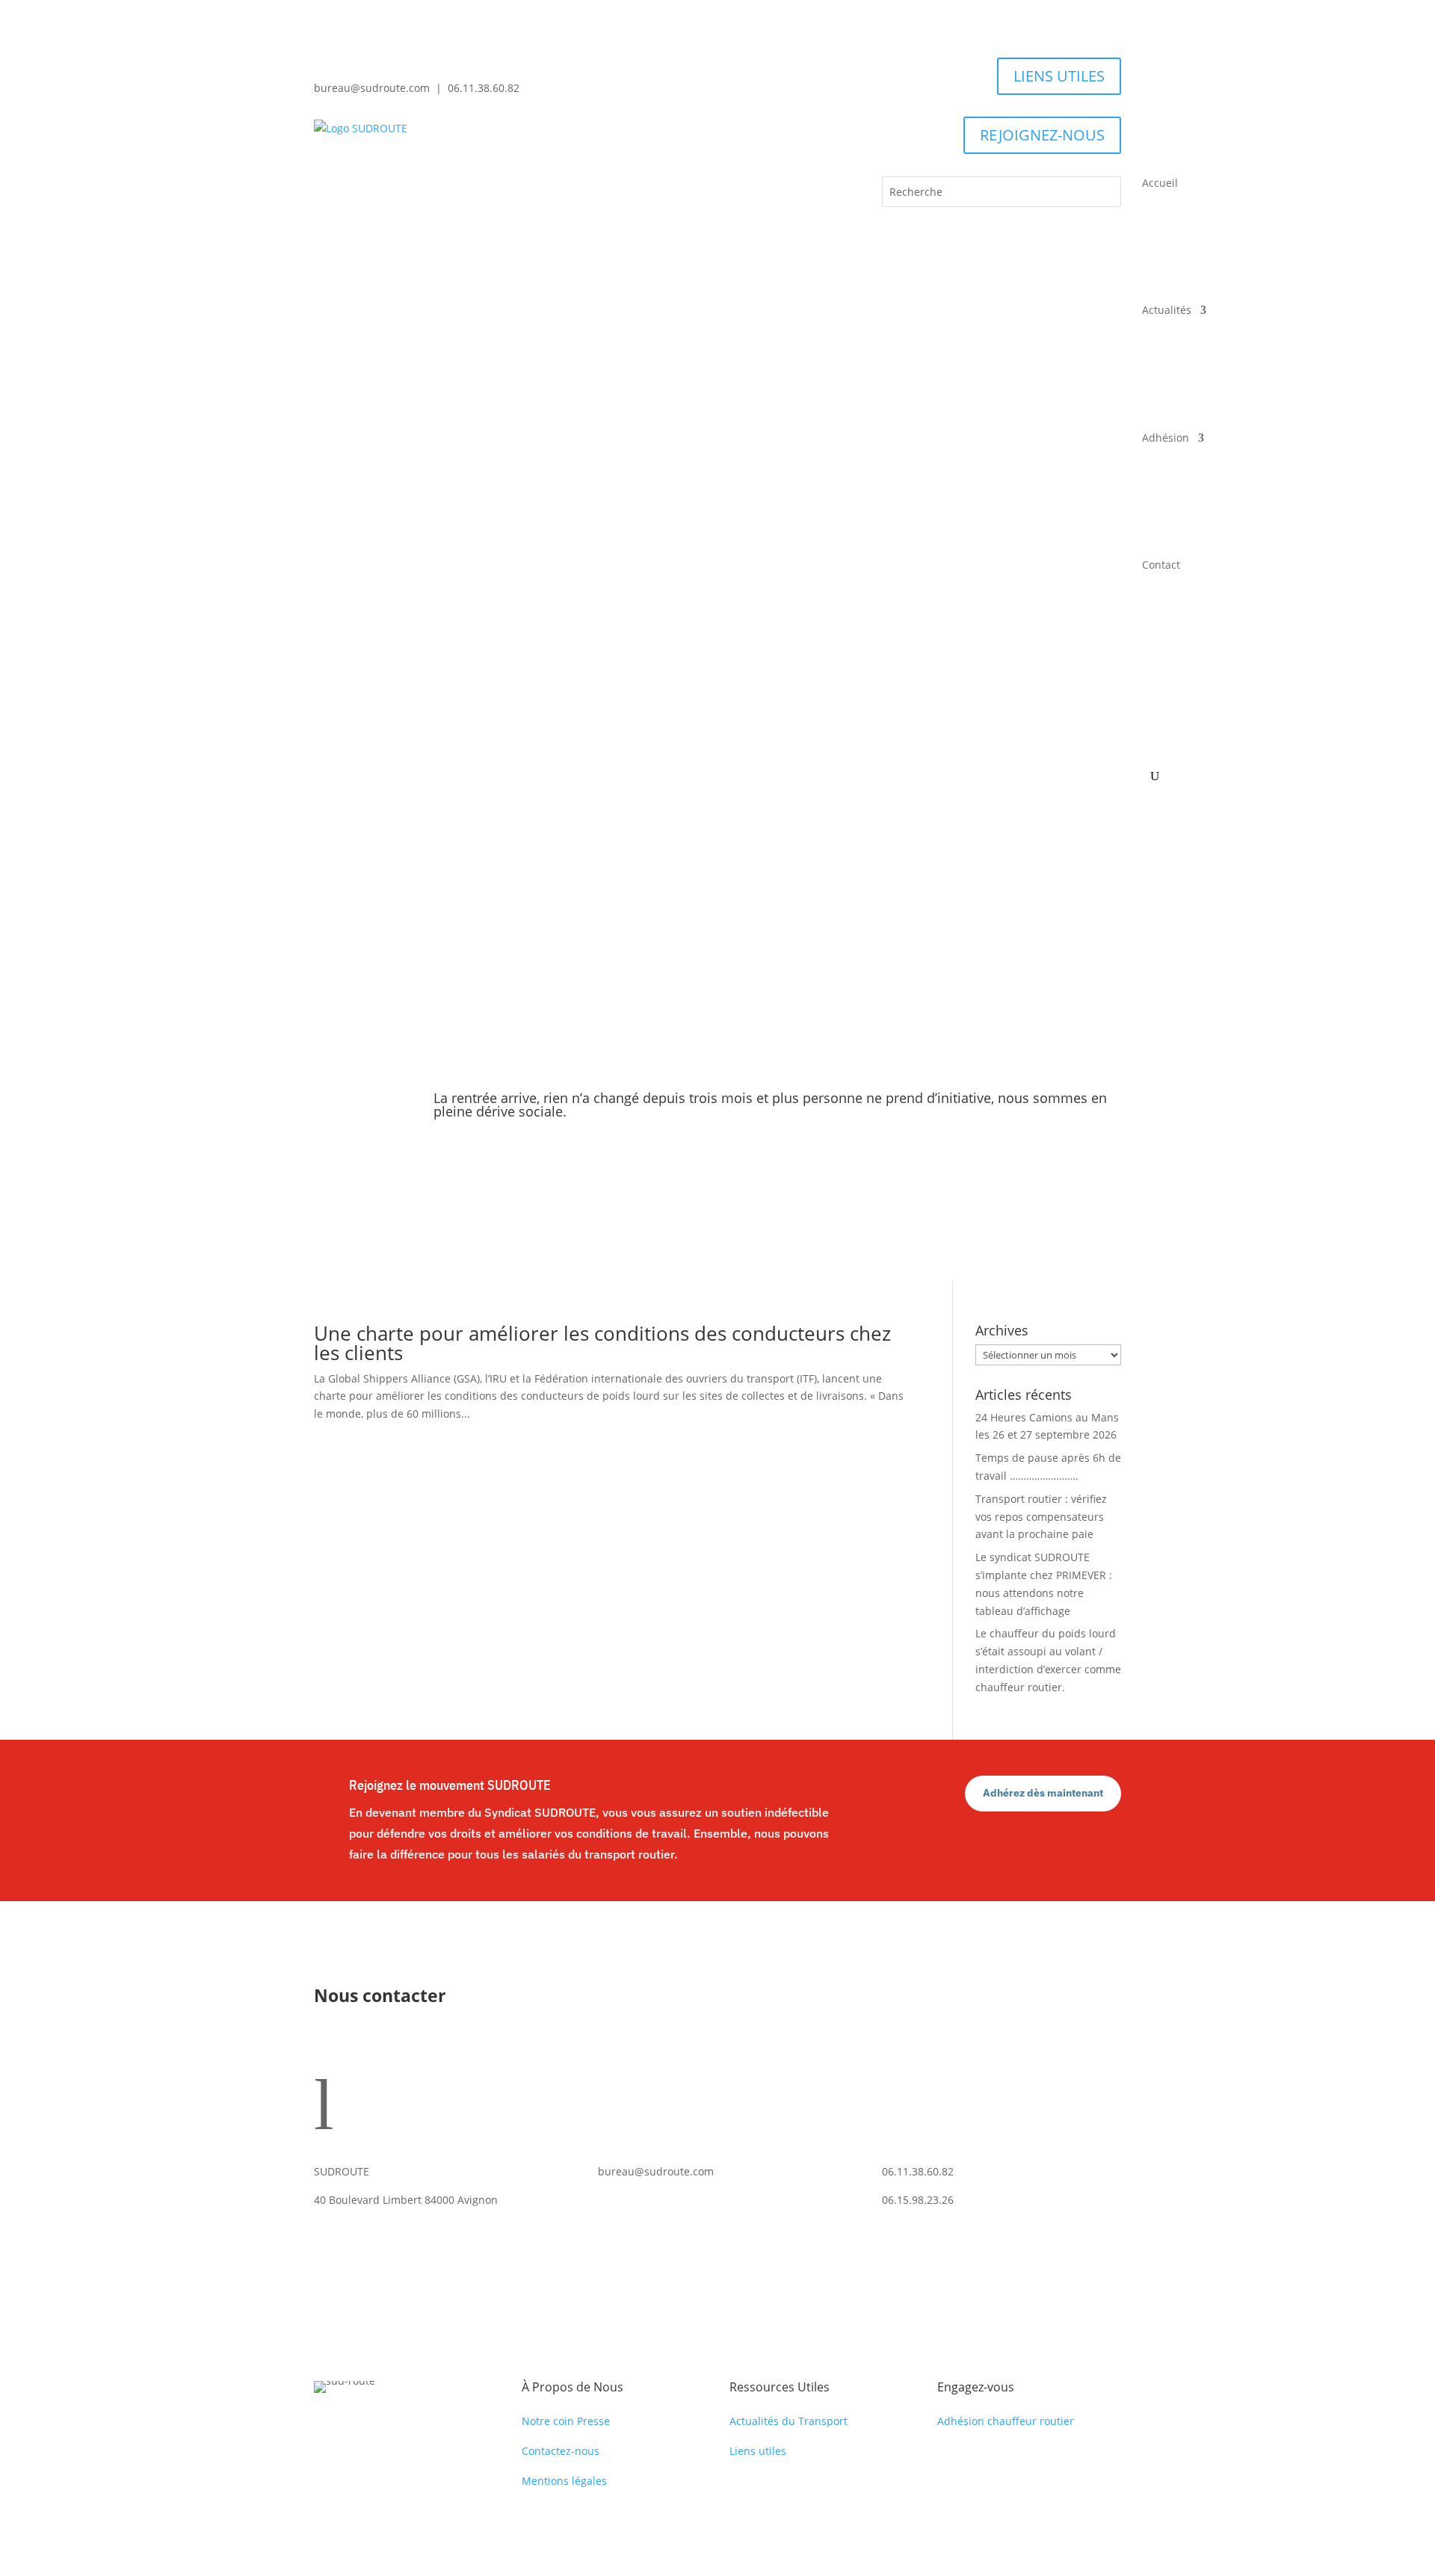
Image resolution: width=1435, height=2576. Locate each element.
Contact (1161, 565)
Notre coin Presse (566, 2421)
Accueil (1160, 183)
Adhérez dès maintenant (1043, 1793)
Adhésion (1166, 438)
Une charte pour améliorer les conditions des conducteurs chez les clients (602, 1343)
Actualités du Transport (789, 2421)
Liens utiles (758, 2451)
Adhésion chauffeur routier (1006, 2421)
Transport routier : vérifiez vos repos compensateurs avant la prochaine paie (1041, 1517)
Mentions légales (564, 2481)
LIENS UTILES (1059, 76)
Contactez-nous (561, 2451)
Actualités (1167, 310)
